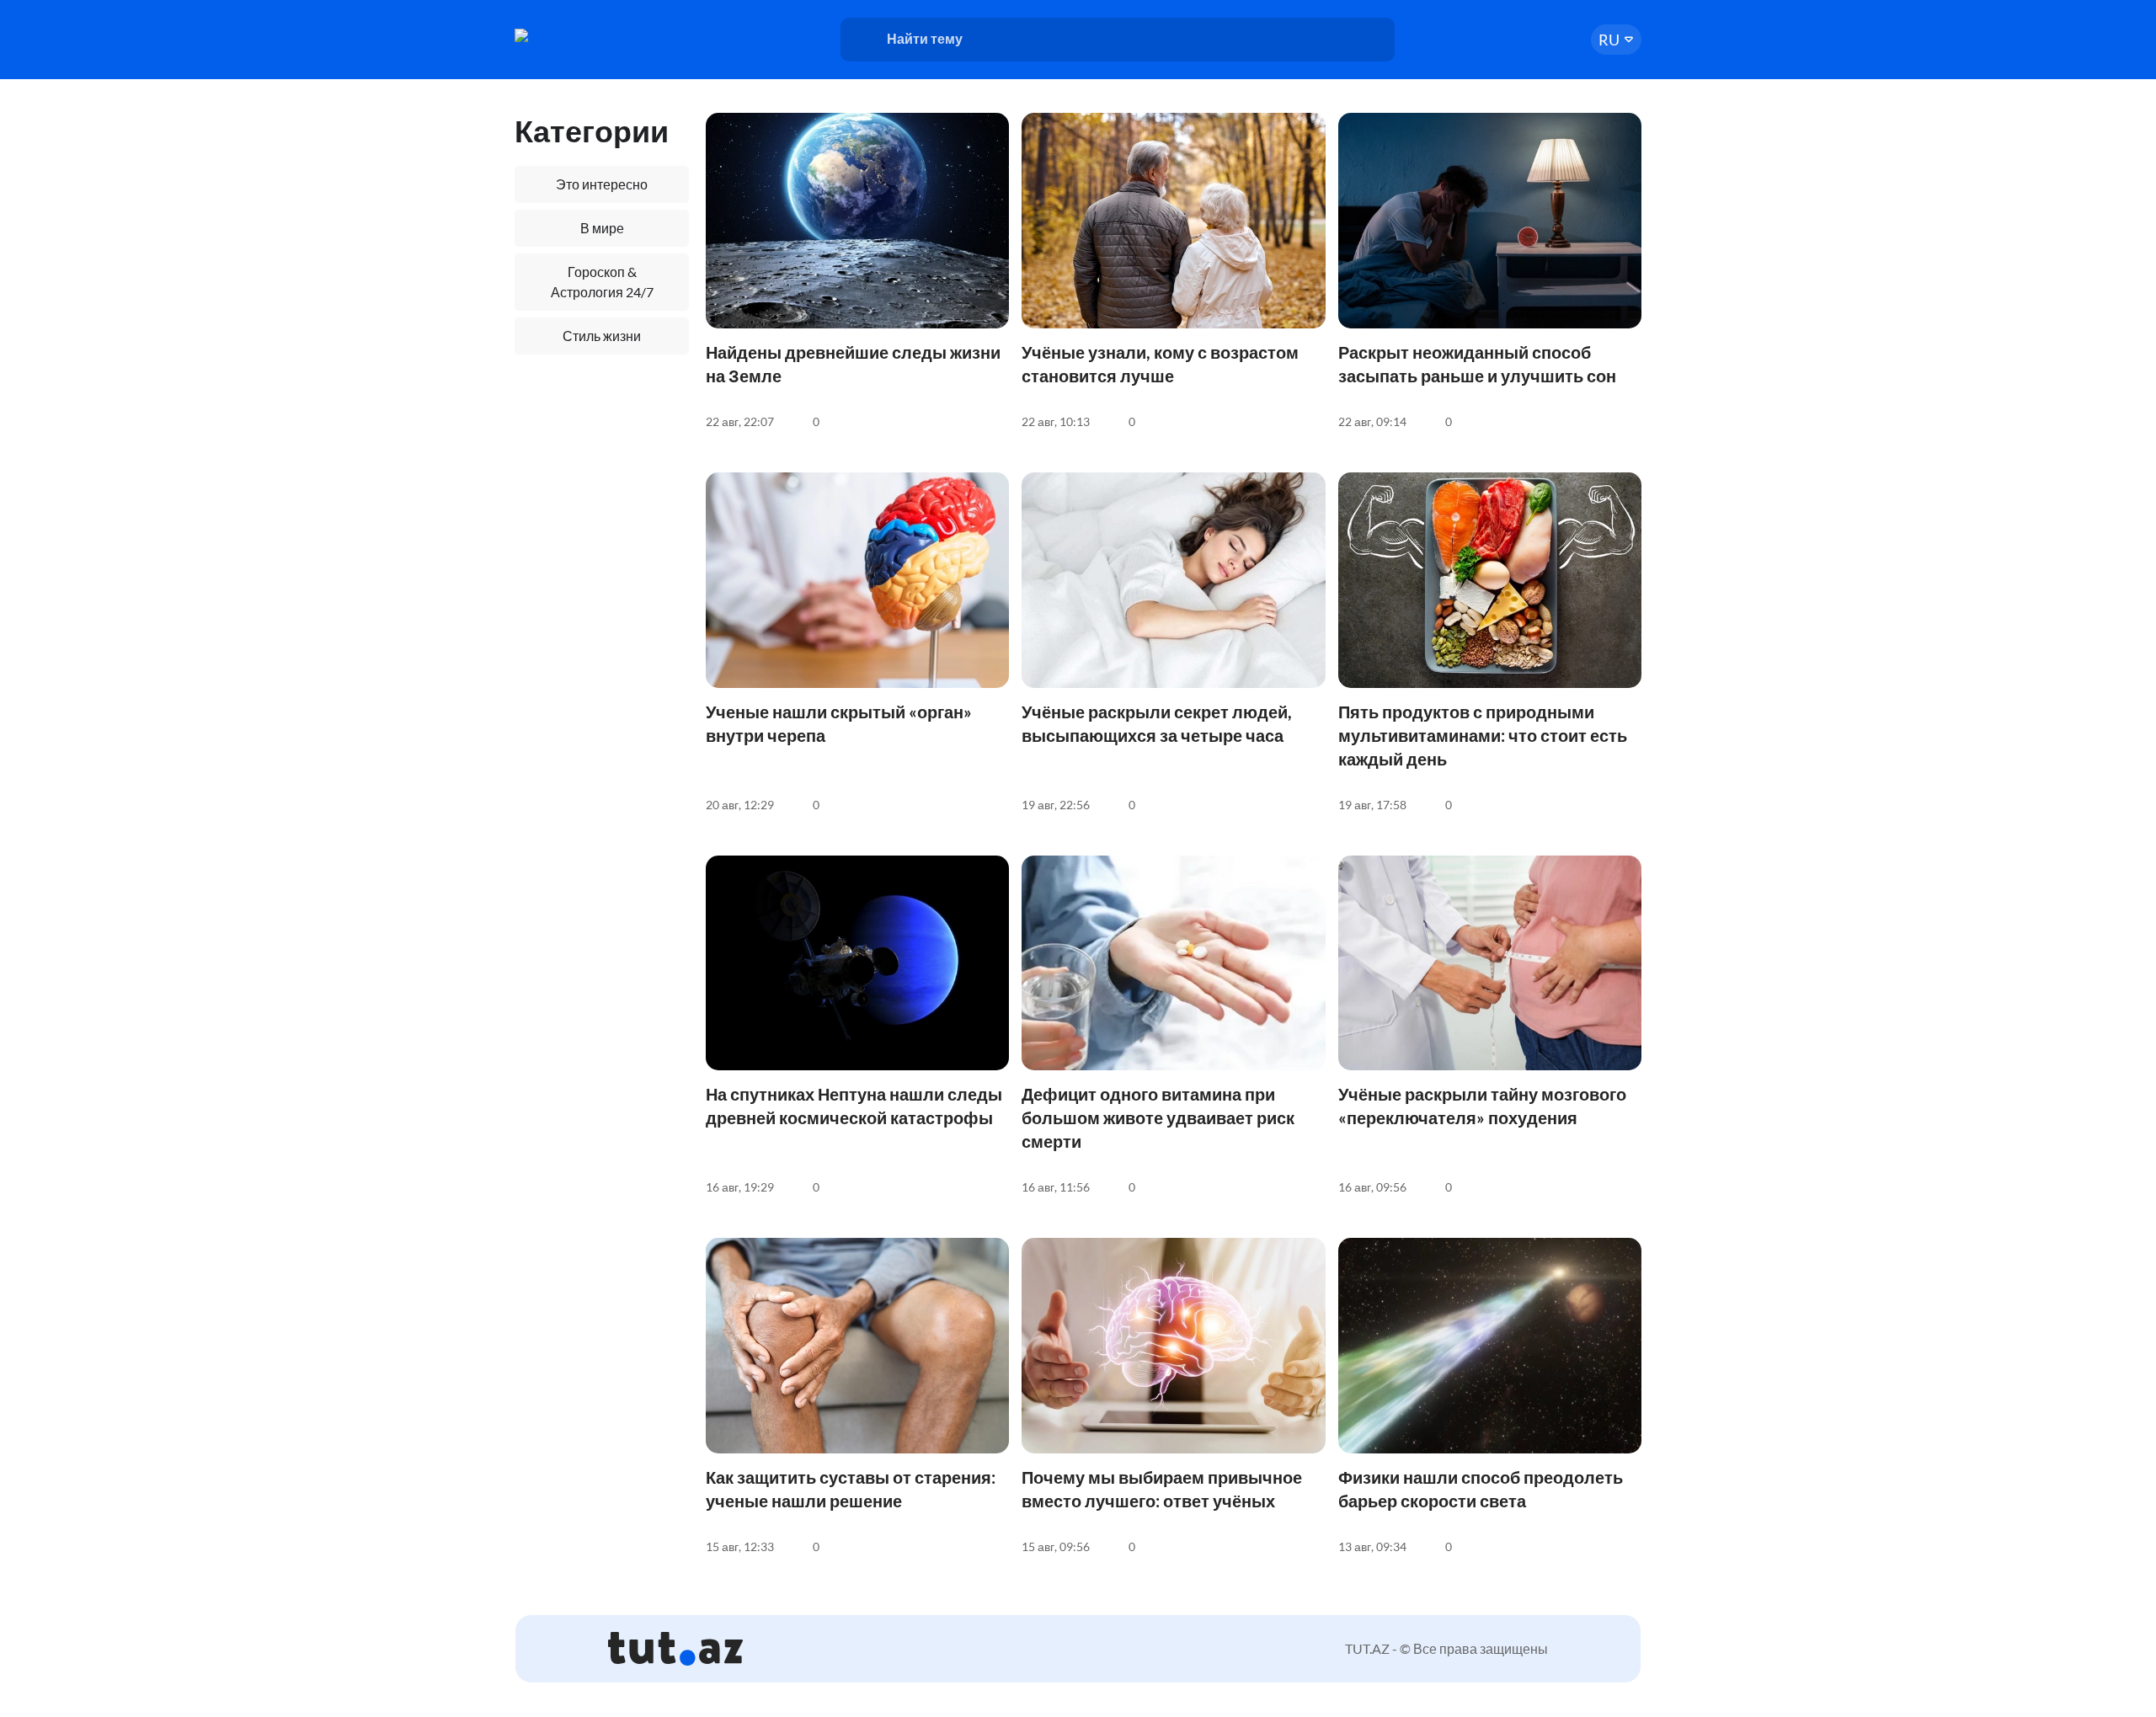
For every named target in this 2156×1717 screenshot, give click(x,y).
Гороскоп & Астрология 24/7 (602, 282)
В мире (602, 228)
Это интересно (602, 184)
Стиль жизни (602, 336)
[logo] (579, 35)
